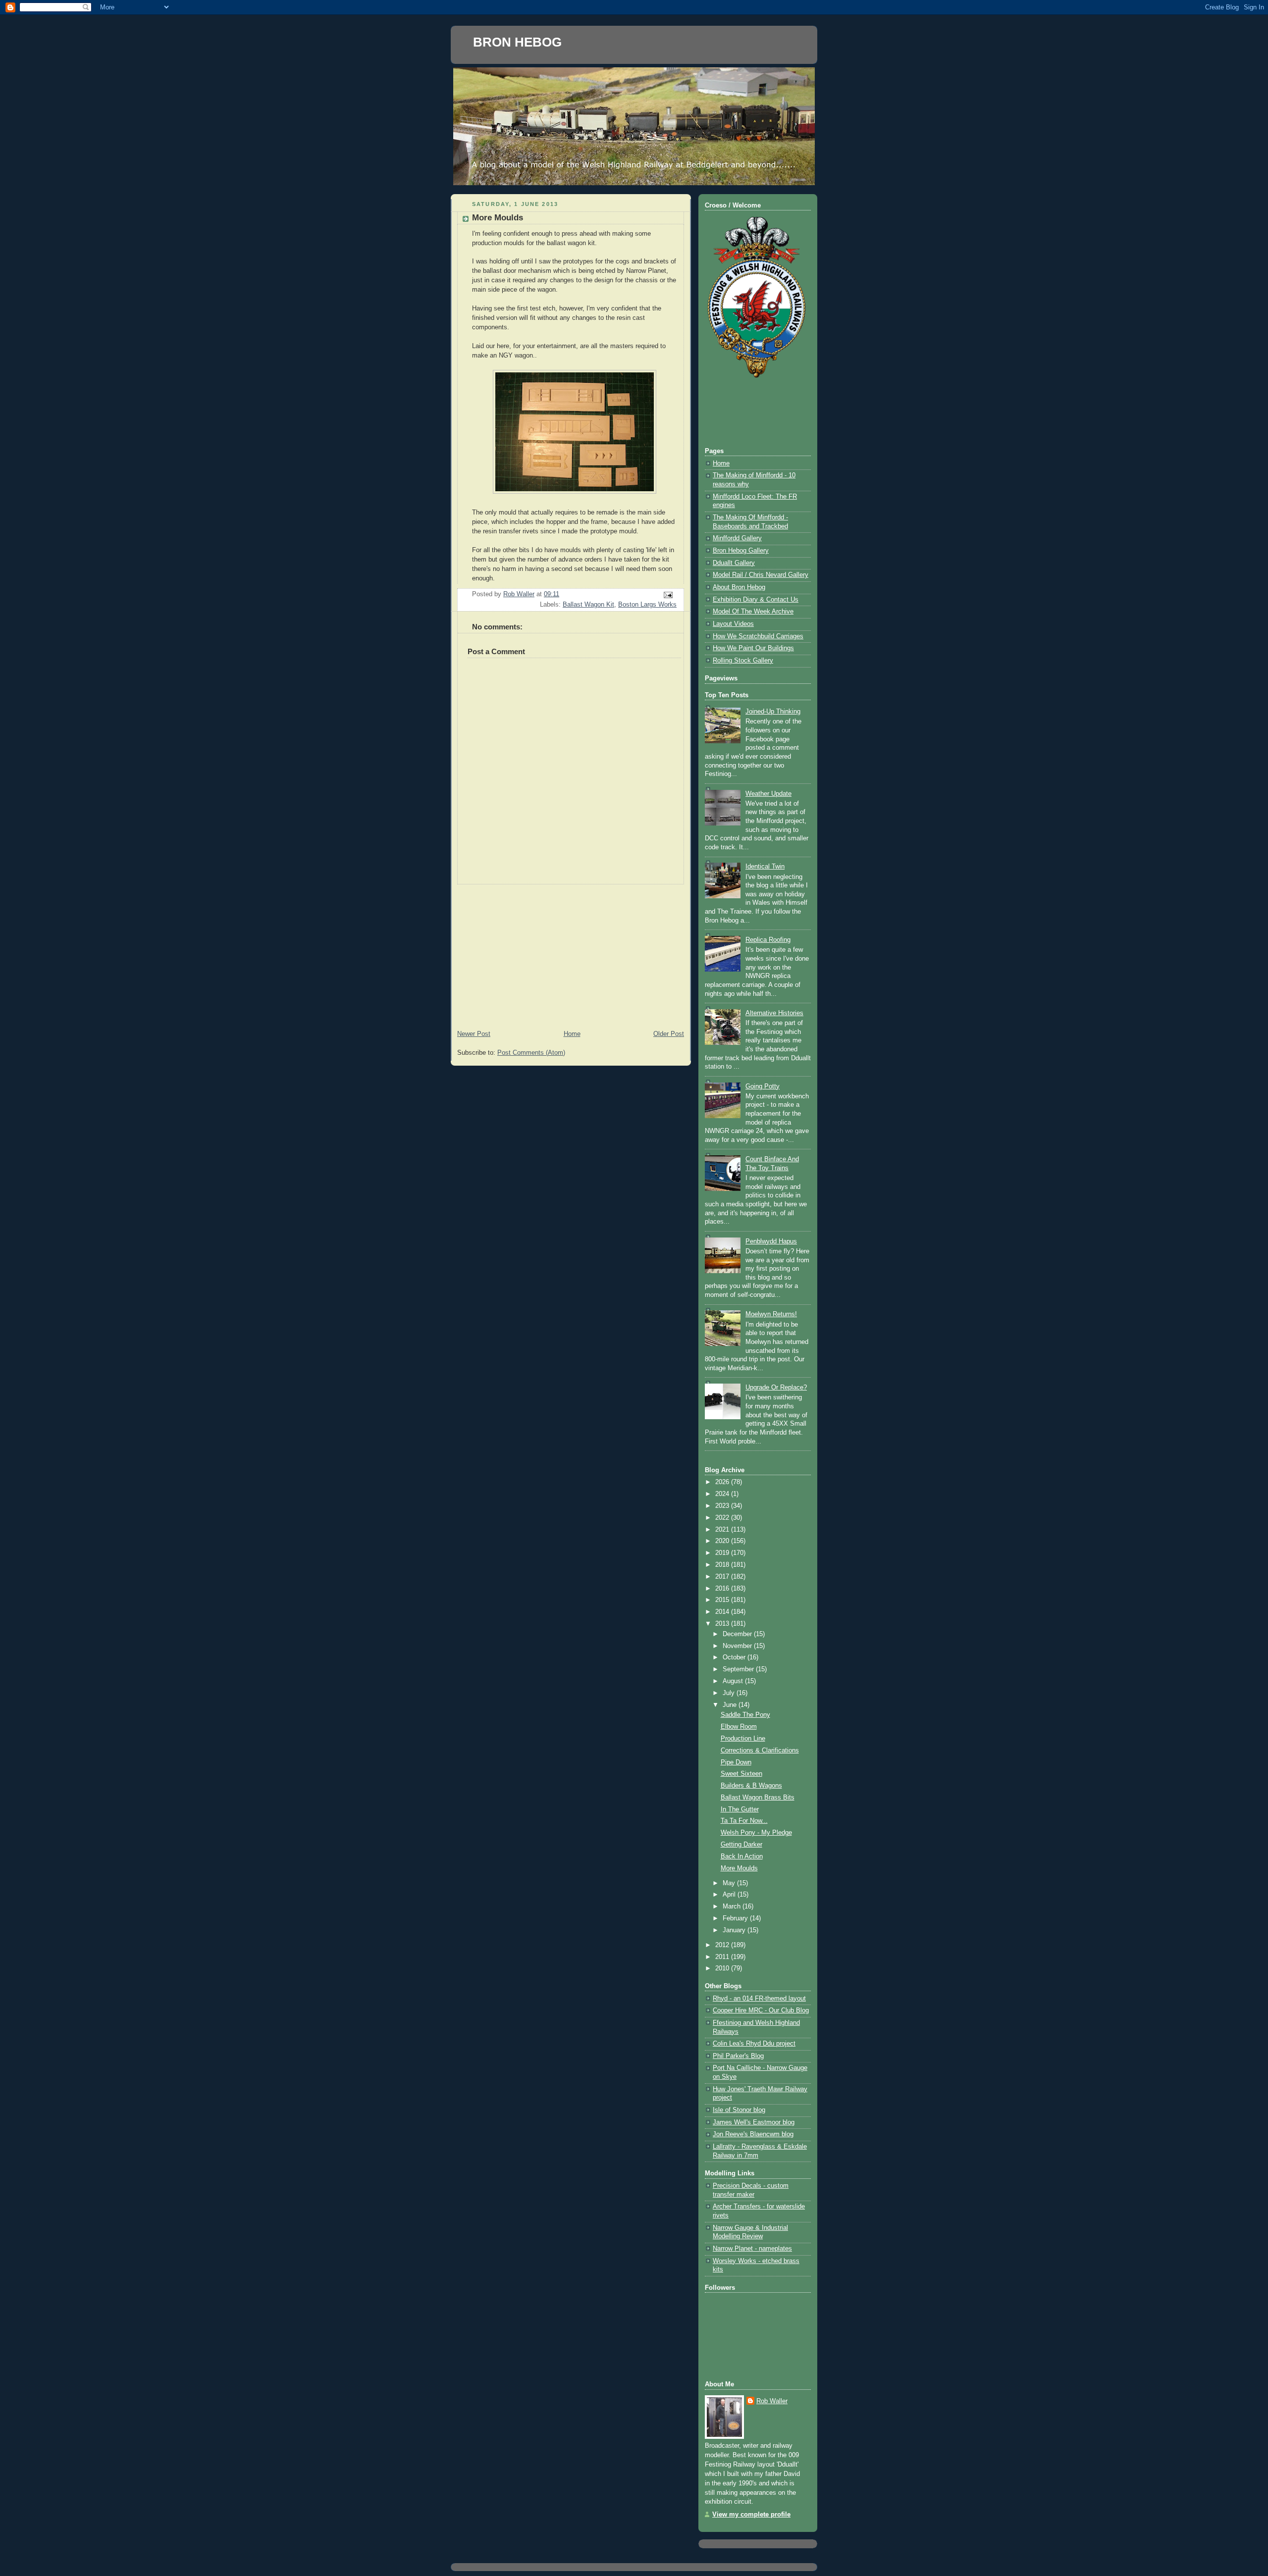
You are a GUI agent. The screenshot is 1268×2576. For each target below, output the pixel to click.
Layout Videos (733, 624)
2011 (723, 1957)
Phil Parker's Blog (738, 2056)
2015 (723, 1600)
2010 (723, 1968)
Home (572, 1034)
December (738, 1634)
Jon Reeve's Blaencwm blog (753, 2134)
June (731, 1705)
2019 (723, 1553)
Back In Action (742, 1856)
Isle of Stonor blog (739, 2110)
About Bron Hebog (739, 587)
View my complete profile (751, 2515)
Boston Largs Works (647, 605)
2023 (723, 1506)
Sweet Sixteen (741, 1774)
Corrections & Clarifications (760, 1751)
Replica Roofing (768, 940)
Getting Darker (741, 1845)
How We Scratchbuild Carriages (758, 636)
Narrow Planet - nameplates (752, 2249)
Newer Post (474, 1034)
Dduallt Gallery (734, 563)
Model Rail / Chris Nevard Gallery (761, 575)
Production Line (743, 1739)
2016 (723, 1589)
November (738, 1646)
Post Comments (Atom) (531, 1053)
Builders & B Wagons (751, 1786)
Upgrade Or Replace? (776, 1388)
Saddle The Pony (745, 1715)
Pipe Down (736, 1762)
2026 (723, 1482)
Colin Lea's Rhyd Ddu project (754, 2044)
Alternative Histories (774, 1013)
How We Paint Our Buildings (753, 648)
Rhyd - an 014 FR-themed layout (759, 1999)
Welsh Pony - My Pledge (756, 1833)
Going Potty (763, 1086)
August (734, 1681)
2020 (723, 1541)
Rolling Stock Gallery (743, 661)
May (730, 1883)
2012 (723, 1945)
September (739, 1669)
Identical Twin (765, 867)
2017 (723, 1577)
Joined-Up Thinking (773, 712)
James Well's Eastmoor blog (754, 2122)
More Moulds (739, 1868)
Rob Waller (772, 2401)
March (733, 1906)
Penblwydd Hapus (771, 1241)
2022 (723, 1518)
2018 (723, 1565)
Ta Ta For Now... (744, 1821)
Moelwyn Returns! (771, 1314)
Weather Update (768, 794)
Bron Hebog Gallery (741, 551)
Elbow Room (739, 1727)
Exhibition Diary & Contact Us (756, 600)
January (735, 1930)
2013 (723, 1624)
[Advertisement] (571, 954)
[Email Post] (668, 595)
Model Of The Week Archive (753, 612)
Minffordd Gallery (737, 538)
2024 (723, 1494)
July (730, 1693)
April (730, 1895)
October (735, 1657)
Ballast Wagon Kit (588, 605)
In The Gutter (740, 1809)
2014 (723, 1612)
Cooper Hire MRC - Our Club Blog (761, 2010)
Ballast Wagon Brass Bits (758, 1798)
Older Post (669, 1034)
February (736, 1918)
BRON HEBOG (517, 42)
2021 (723, 1530)
